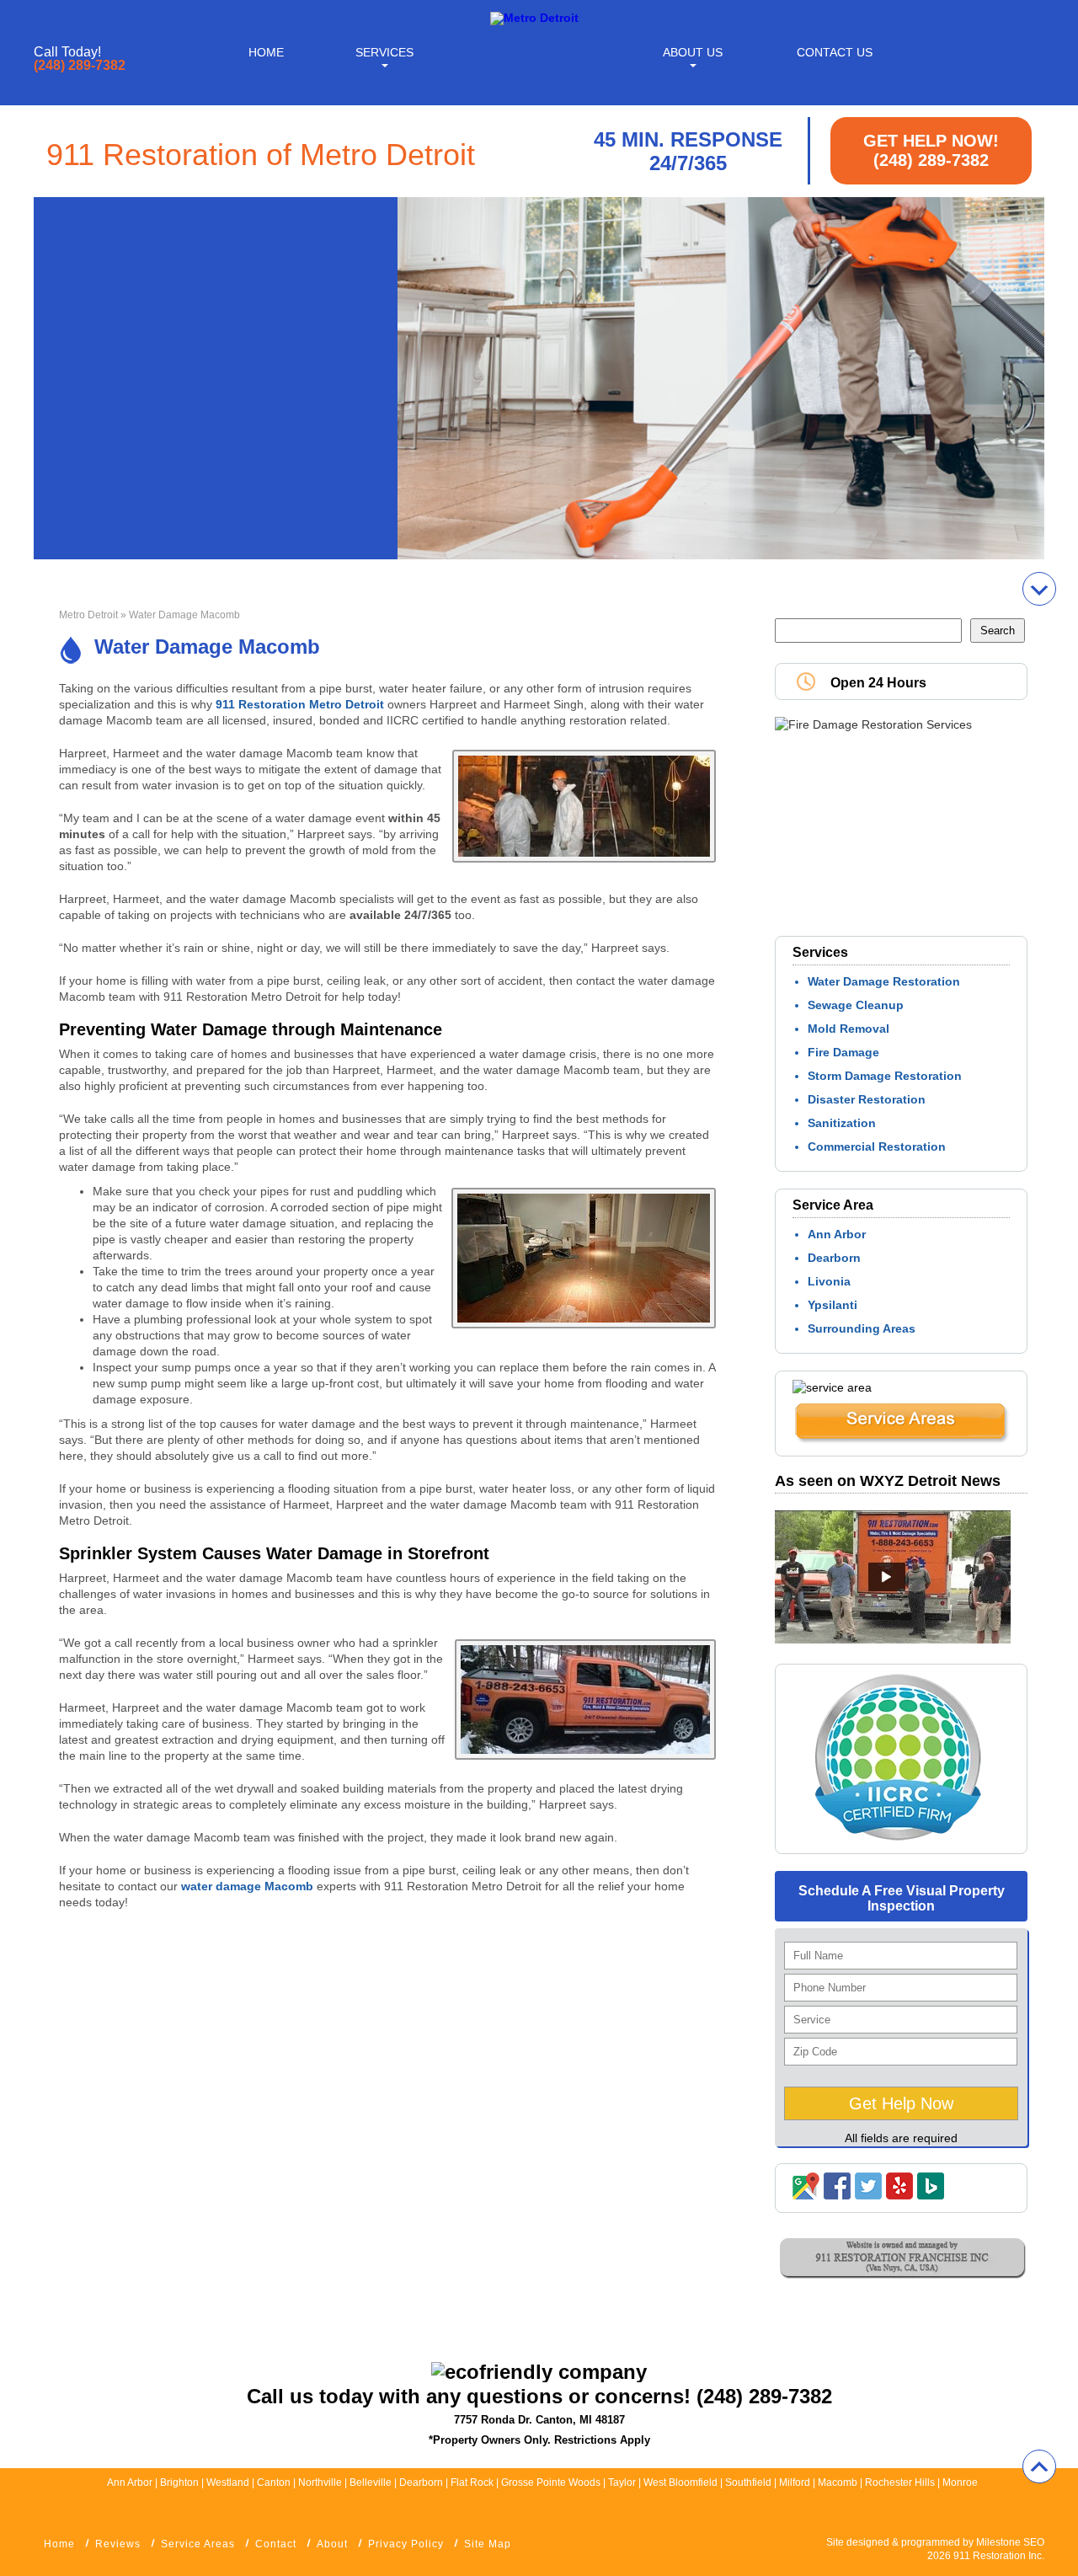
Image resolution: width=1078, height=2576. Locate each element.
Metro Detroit (88, 615)
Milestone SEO (1010, 2542)
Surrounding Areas (862, 1328)
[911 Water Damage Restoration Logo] (534, 18)
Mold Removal (849, 1029)
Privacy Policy (406, 2544)
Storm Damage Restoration (885, 1076)
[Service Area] (901, 1440)
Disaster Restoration (867, 1099)
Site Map (488, 2544)
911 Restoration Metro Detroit (300, 704)
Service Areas (198, 2544)
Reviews (118, 2544)
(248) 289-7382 (80, 66)
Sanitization (842, 1123)
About (332, 2544)
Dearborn (834, 1258)
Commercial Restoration (877, 1146)
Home (266, 52)
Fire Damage (843, 1052)
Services (384, 52)
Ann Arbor (837, 1234)
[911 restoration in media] (893, 1639)
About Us (693, 52)
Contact (276, 2544)
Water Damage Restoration (884, 981)
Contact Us (835, 52)
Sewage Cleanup (856, 1005)
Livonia (829, 1281)
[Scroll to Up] (1039, 2466)
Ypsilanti (833, 1305)
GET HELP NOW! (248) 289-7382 (931, 150)
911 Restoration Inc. (999, 2556)
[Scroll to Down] (1039, 589)
